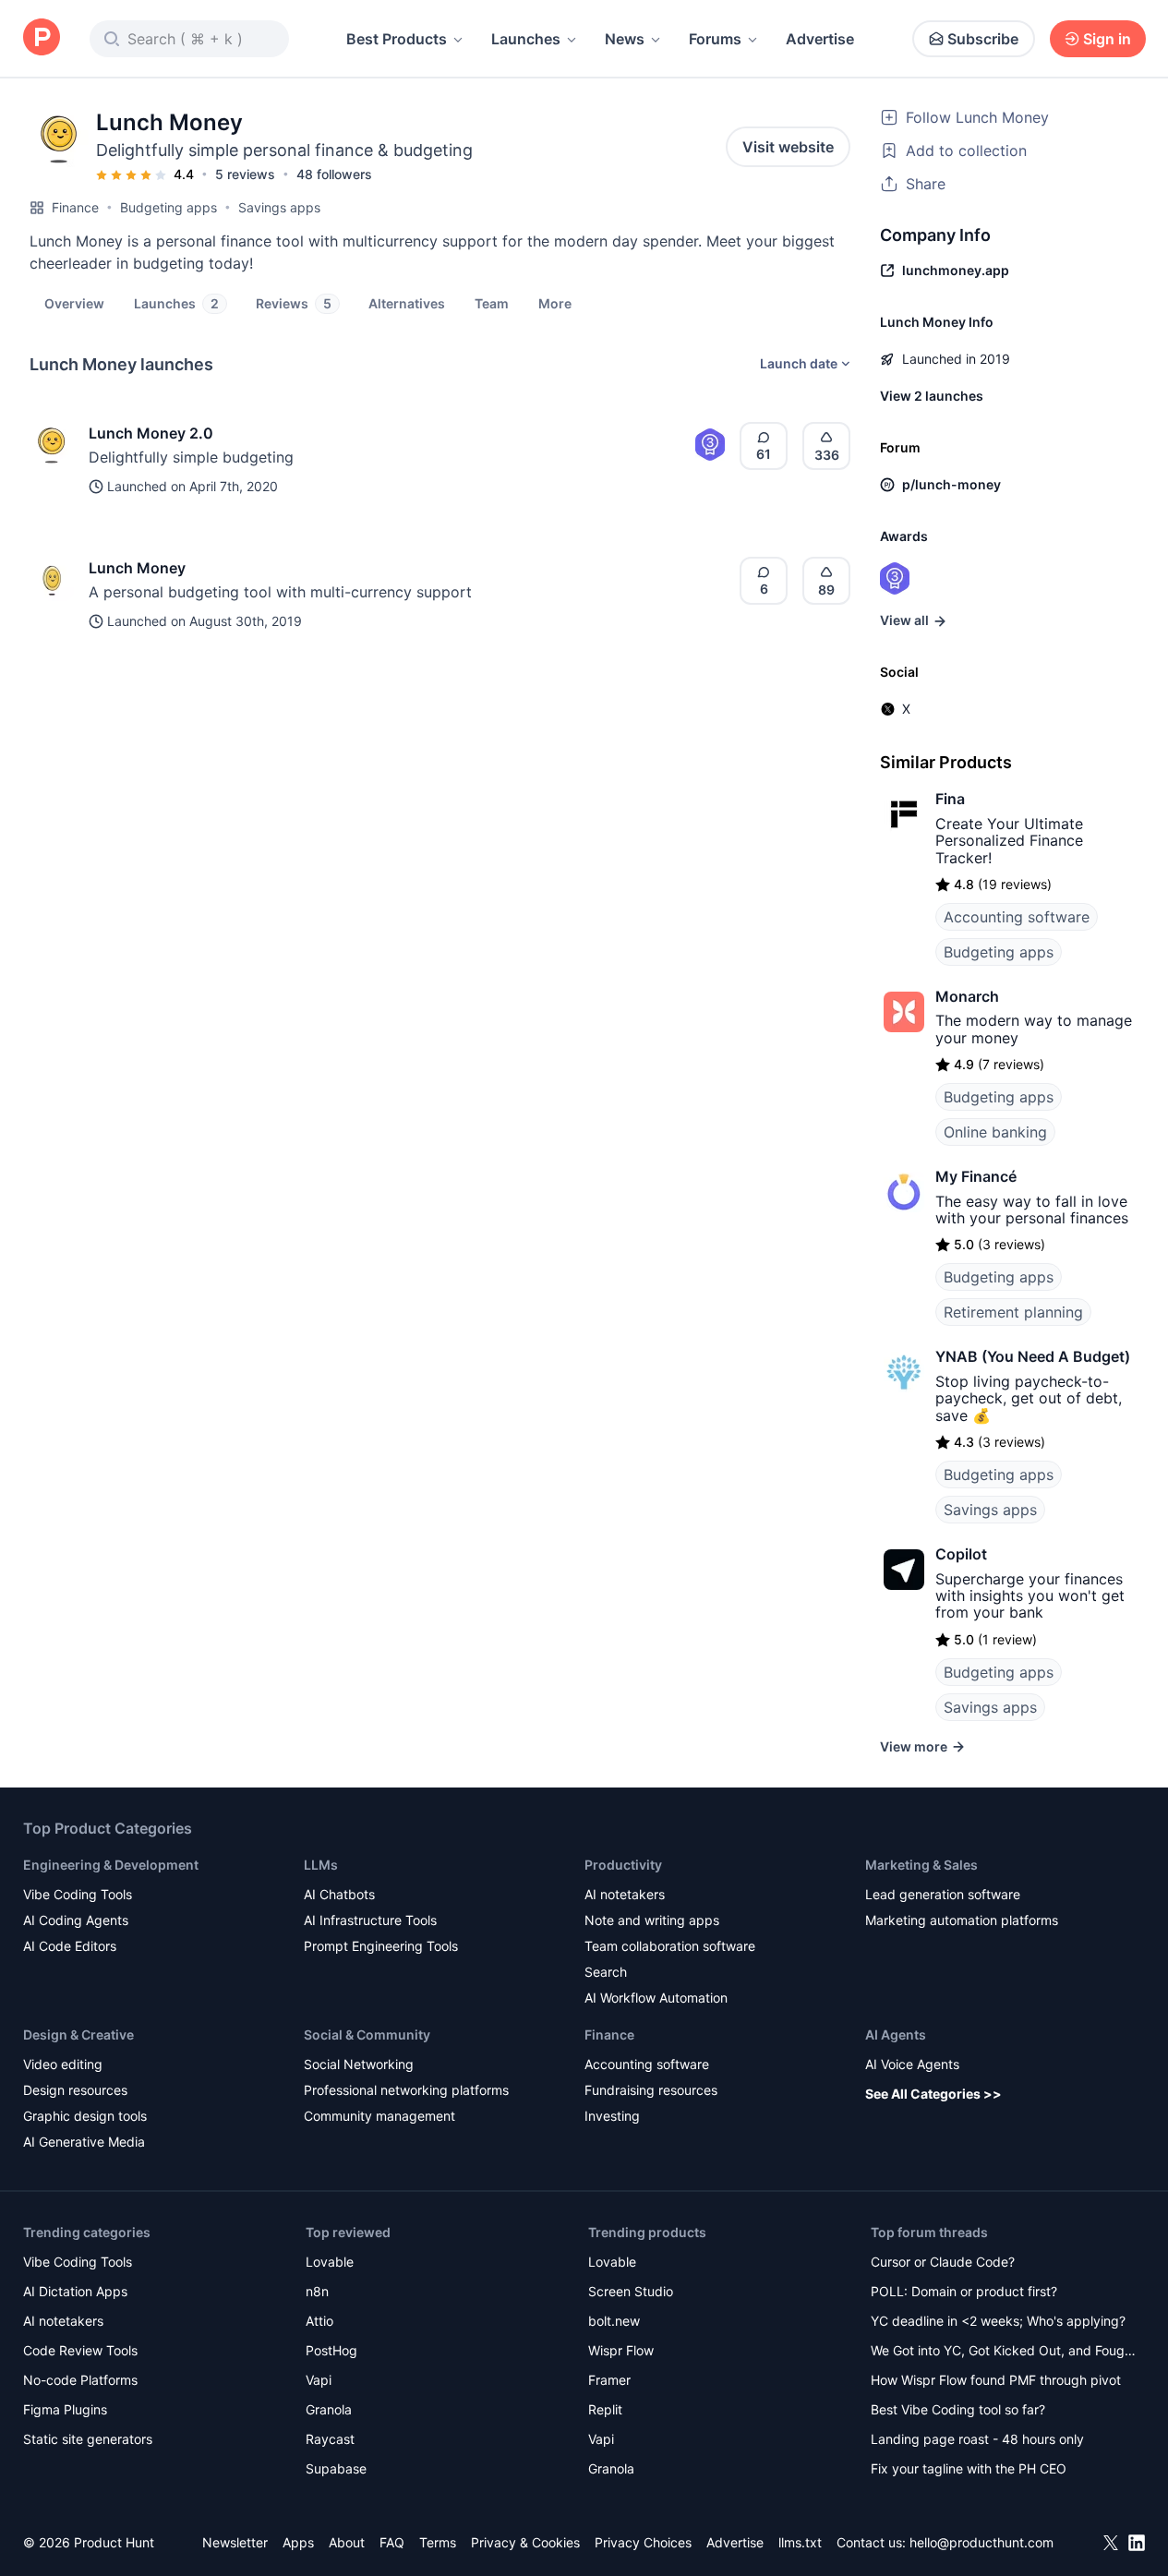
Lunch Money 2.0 (151, 433)
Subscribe (983, 39)
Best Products (397, 39)
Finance (75, 207)
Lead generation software (943, 1894)
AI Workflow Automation (656, 1998)
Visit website (788, 147)
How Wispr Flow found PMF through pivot (996, 2380)
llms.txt (800, 2542)
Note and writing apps (652, 1920)
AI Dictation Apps (75, 2291)
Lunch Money (137, 568)
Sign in (1107, 39)
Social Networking (359, 2064)
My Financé (976, 1176)
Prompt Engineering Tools (381, 1946)
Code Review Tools (80, 2350)
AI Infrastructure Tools (370, 1920)
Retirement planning (1013, 1312)
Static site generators (88, 2439)
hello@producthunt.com (981, 2542)
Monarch (967, 996)
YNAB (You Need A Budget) (1033, 1356)
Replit (605, 2409)
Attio (319, 2321)
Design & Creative (78, 2034)
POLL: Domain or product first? (964, 2291)
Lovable (330, 2262)
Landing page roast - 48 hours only (977, 2439)
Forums (715, 39)
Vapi (319, 2380)
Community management (379, 2116)
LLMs (321, 1865)
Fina (950, 799)
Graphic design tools (85, 2116)
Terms (438, 2542)
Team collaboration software (670, 1946)
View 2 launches (932, 396)
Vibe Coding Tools (78, 1894)
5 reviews (245, 174)
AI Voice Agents (912, 2064)
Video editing (63, 2064)
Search (606, 1972)
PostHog (331, 2350)
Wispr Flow (621, 2350)
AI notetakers (625, 1894)
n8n (317, 2291)
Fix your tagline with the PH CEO (969, 2468)
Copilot (961, 1554)
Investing (612, 2116)
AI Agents (896, 2034)
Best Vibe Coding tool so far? (958, 2409)
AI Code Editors (70, 1946)
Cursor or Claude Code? (943, 2262)
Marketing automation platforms (962, 1920)
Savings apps (279, 207)
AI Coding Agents (76, 1920)
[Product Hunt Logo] (42, 38)
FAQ (392, 2542)
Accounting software (1017, 917)
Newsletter (235, 2542)
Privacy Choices (643, 2542)
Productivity (623, 1865)
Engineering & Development (111, 1865)
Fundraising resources (651, 2090)
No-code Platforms (80, 2380)
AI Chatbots (339, 1894)
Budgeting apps (169, 207)
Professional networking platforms (406, 2090)
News (625, 39)
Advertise (820, 39)
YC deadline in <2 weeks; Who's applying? (998, 2321)
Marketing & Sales (921, 1865)
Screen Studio (631, 2291)
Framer (609, 2380)
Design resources (75, 2090)
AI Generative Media (84, 2142)
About (347, 2542)
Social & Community (367, 2034)
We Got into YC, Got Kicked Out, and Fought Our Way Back (1004, 2352)
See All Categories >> (933, 2094)
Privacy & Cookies (525, 2542)
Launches (526, 39)
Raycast (330, 2439)
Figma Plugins (65, 2409)
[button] (555, 303)
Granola (329, 2409)
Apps (298, 2542)
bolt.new (614, 2321)
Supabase (336, 2468)
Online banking (995, 1132)
